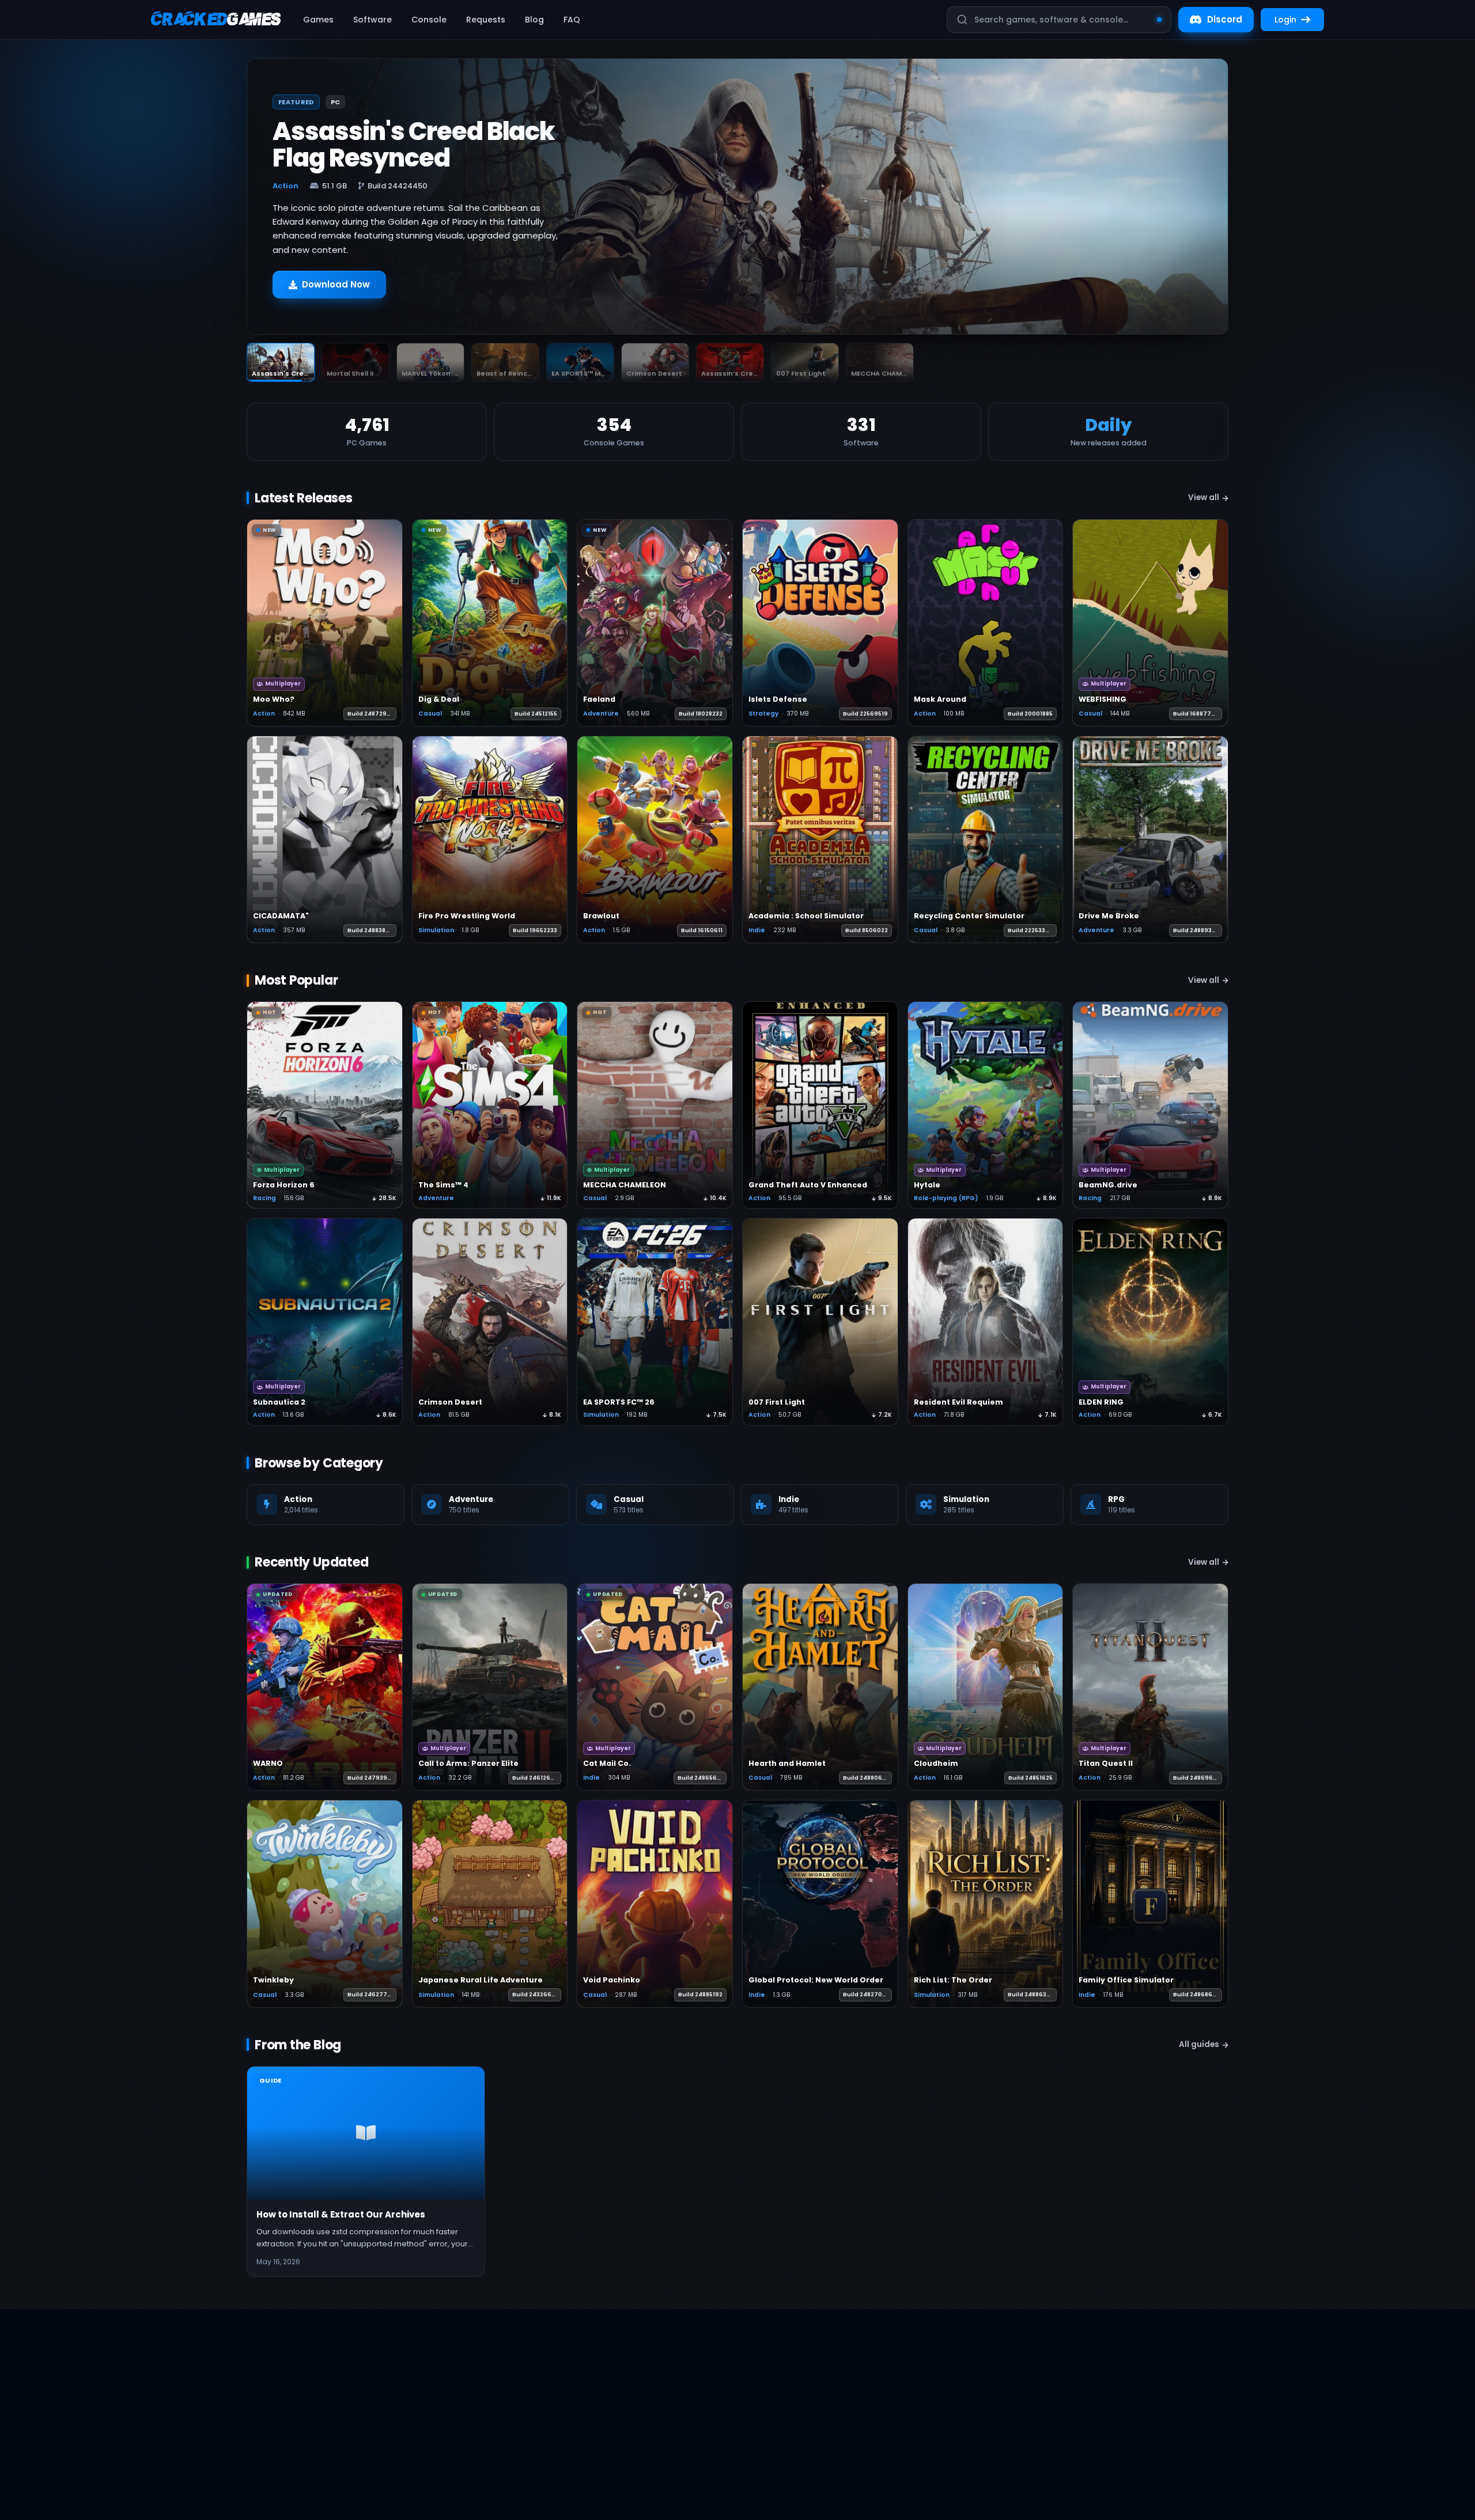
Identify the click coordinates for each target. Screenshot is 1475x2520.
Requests (486, 20)
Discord (1225, 19)
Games (318, 20)
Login (1285, 20)
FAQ (572, 20)
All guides (1199, 2044)
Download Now (336, 284)
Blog (534, 20)
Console (429, 20)
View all (1204, 497)
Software (372, 20)
